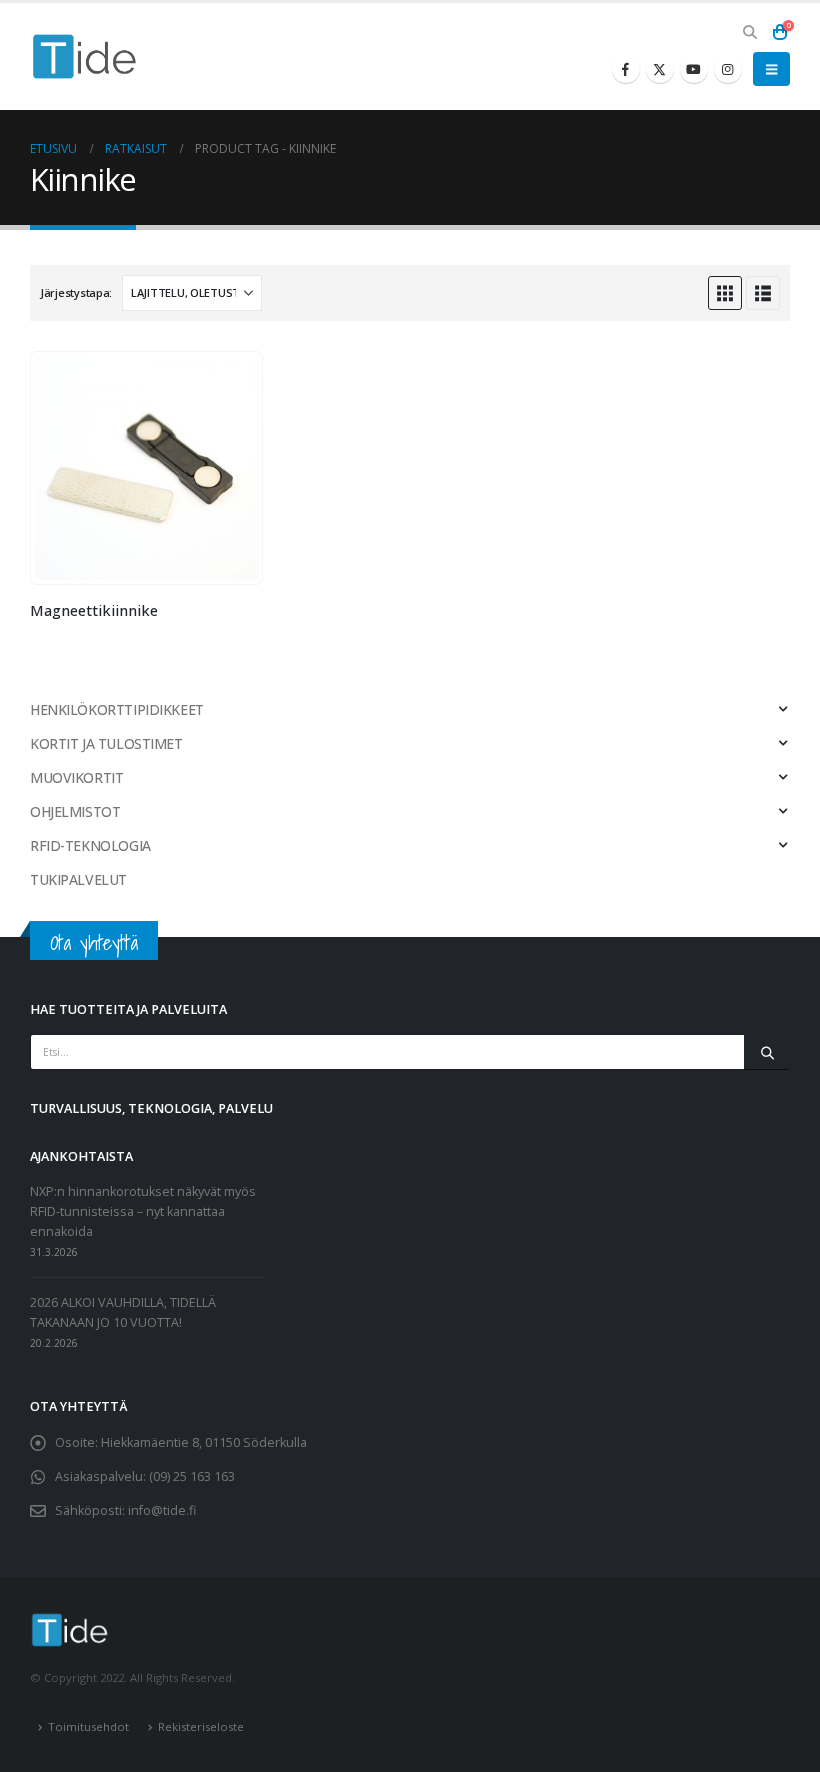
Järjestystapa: (76, 292)
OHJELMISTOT (75, 811)
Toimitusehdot (88, 1726)
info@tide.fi (162, 1510)
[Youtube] (694, 69)
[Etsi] (767, 1052)
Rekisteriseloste (201, 1726)
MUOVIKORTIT (76, 777)
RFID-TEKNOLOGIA (90, 845)
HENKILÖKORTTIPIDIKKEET (117, 709)
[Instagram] (728, 69)
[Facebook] (626, 69)
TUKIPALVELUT (78, 879)
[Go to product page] (147, 468)
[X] (660, 69)
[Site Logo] (85, 56)
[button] (749, 32)
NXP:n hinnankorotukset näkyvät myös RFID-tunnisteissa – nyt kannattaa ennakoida (143, 1211)
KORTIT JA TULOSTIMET (106, 743)
